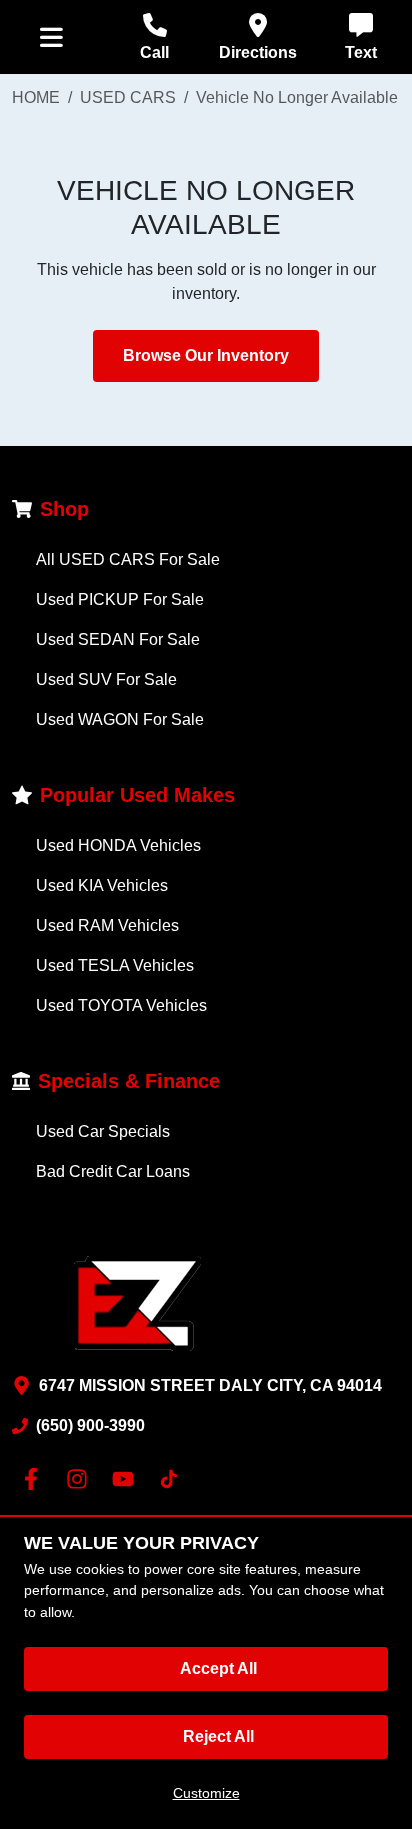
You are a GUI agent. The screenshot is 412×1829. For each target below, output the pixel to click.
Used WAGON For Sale (120, 719)
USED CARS (128, 97)
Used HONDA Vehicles (118, 845)
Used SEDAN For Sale (118, 639)
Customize (206, 1793)
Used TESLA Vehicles (115, 965)
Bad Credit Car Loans (113, 1171)
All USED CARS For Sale (128, 559)
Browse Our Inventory (206, 355)
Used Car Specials (103, 1131)
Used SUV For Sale (106, 679)
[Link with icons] (35, 1479)
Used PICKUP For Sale (120, 599)
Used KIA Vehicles (102, 885)
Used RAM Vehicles (107, 925)
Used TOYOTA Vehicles (121, 1005)
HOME (36, 97)
